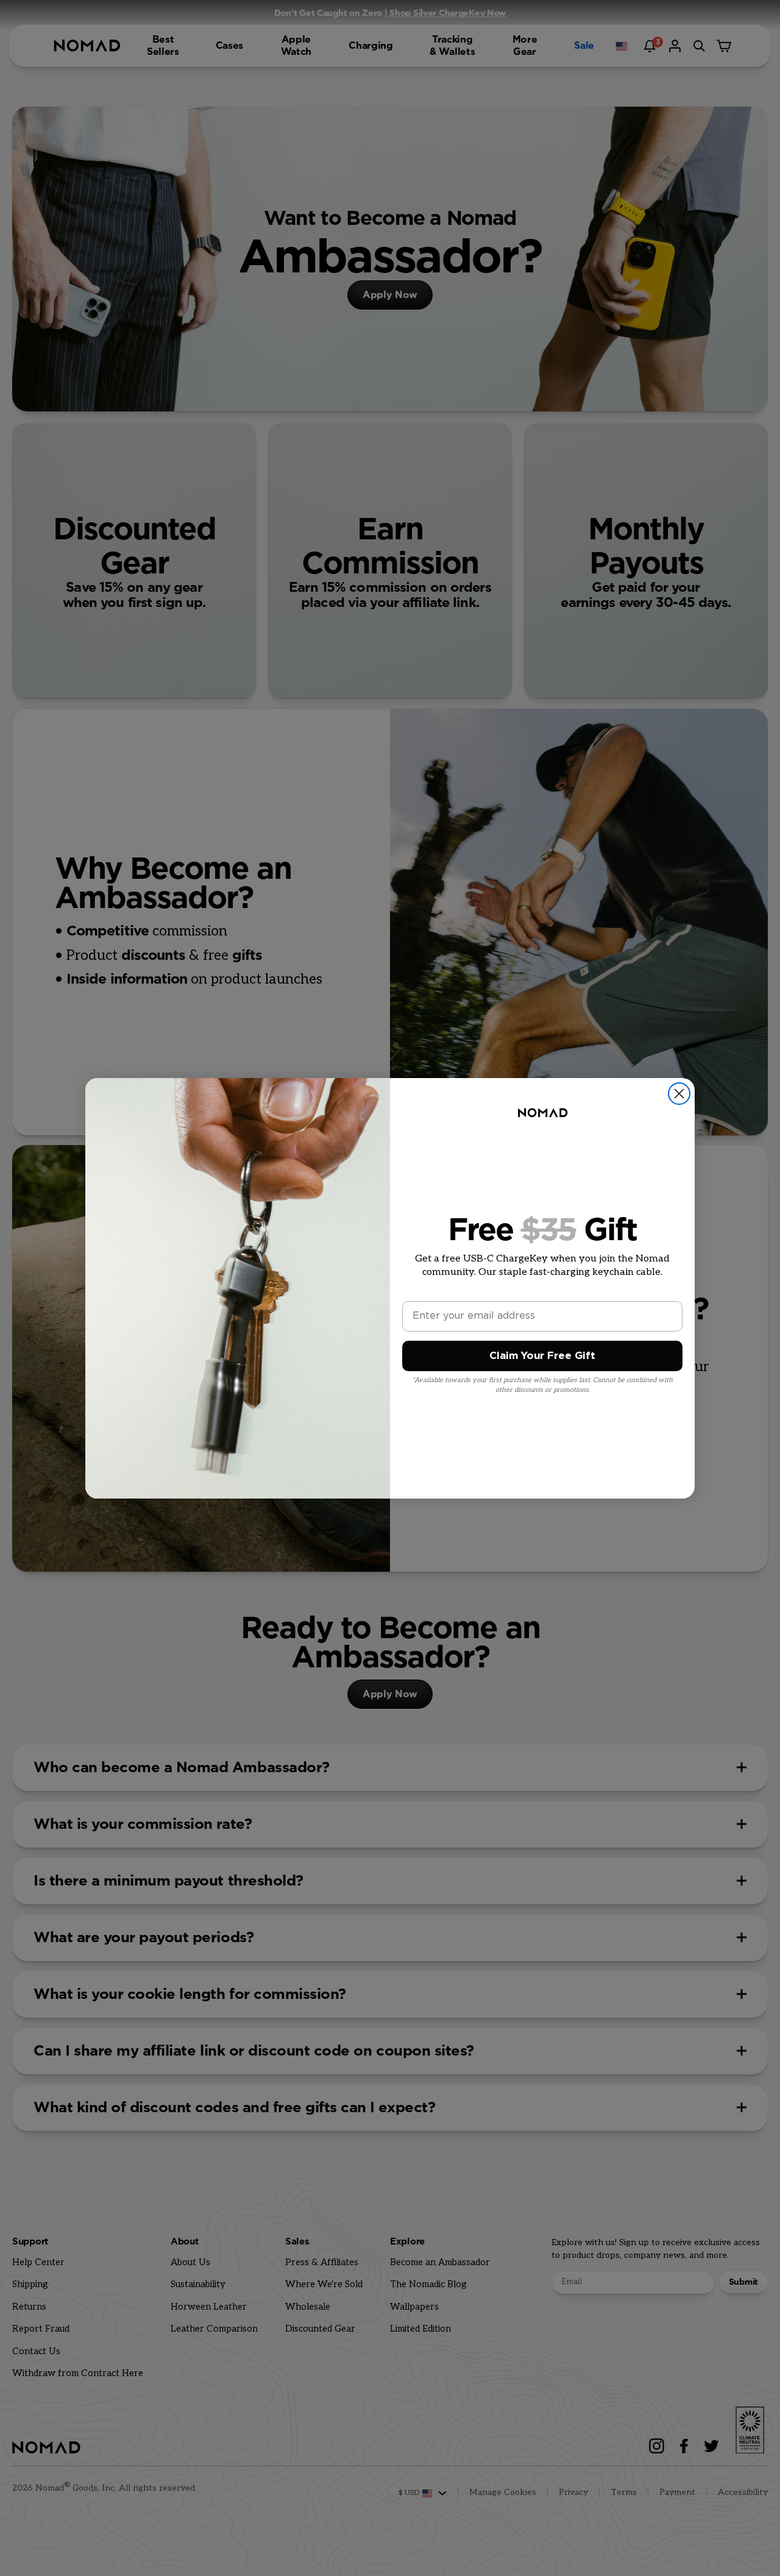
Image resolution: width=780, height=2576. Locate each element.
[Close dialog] (679, 1094)
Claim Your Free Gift (542, 1356)
